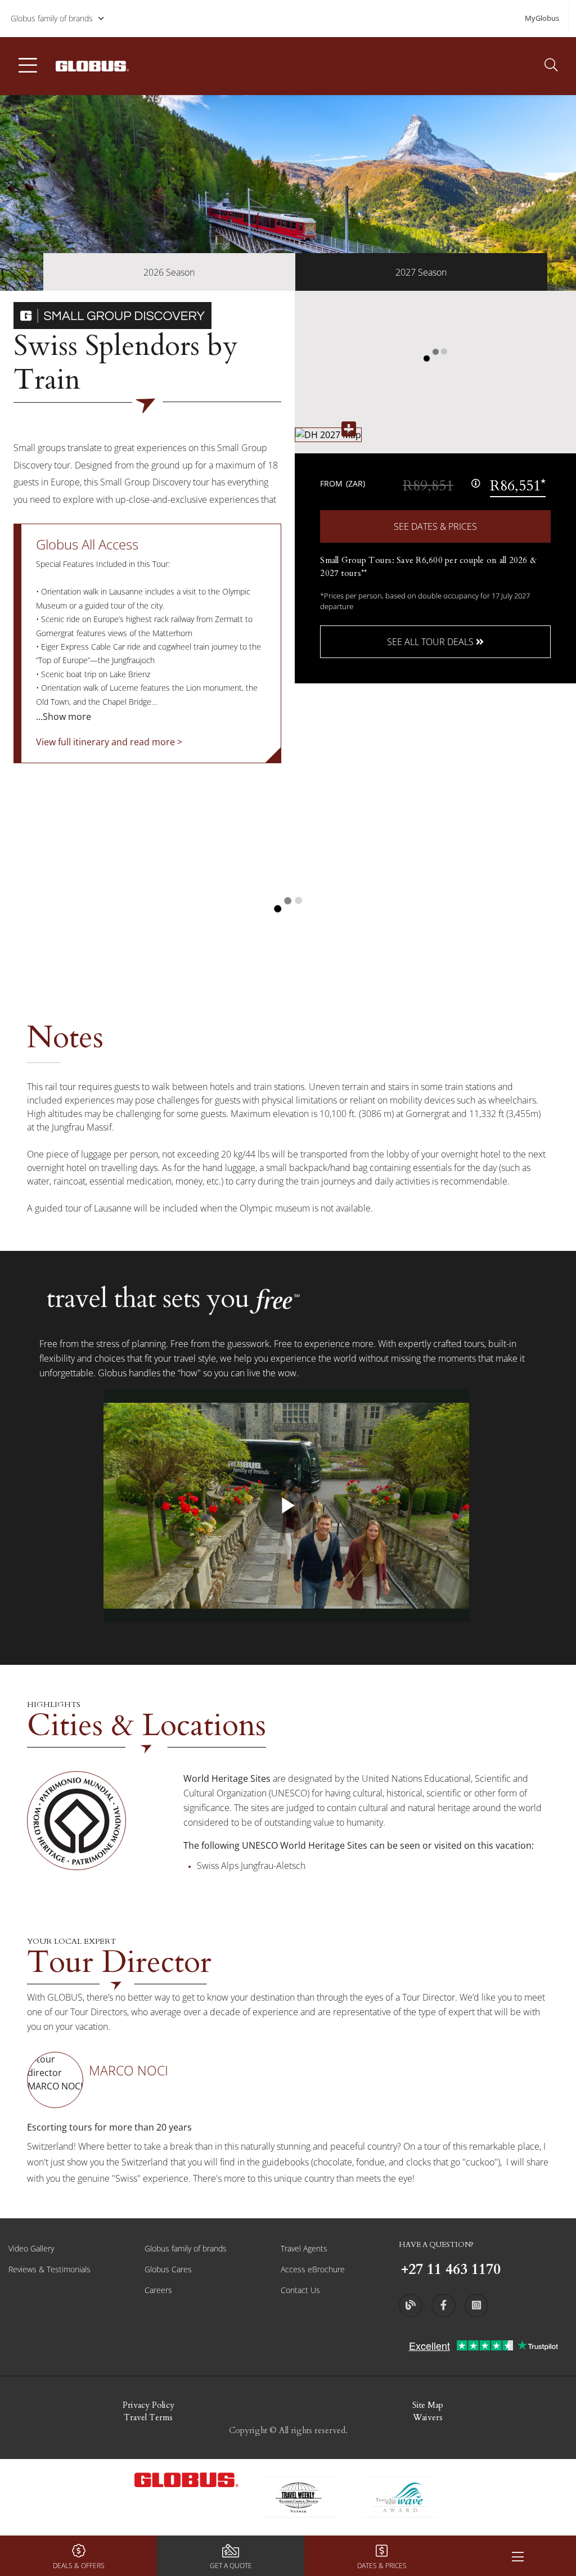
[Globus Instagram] (476, 2305)
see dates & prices (435, 526)
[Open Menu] (517, 2556)
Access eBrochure (313, 2269)
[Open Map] (328, 434)
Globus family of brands (52, 18)
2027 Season (421, 272)
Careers (158, 2290)
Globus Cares (168, 2269)
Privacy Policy (148, 2405)
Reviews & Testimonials (49, 2269)
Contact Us (300, 2290)
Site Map (428, 2405)
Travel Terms (148, 2417)
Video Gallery (31, 2248)
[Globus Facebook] (443, 2305)
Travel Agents (304, 2248)
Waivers (428, 2417)
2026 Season (169, 272)
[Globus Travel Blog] (411, 2305)
